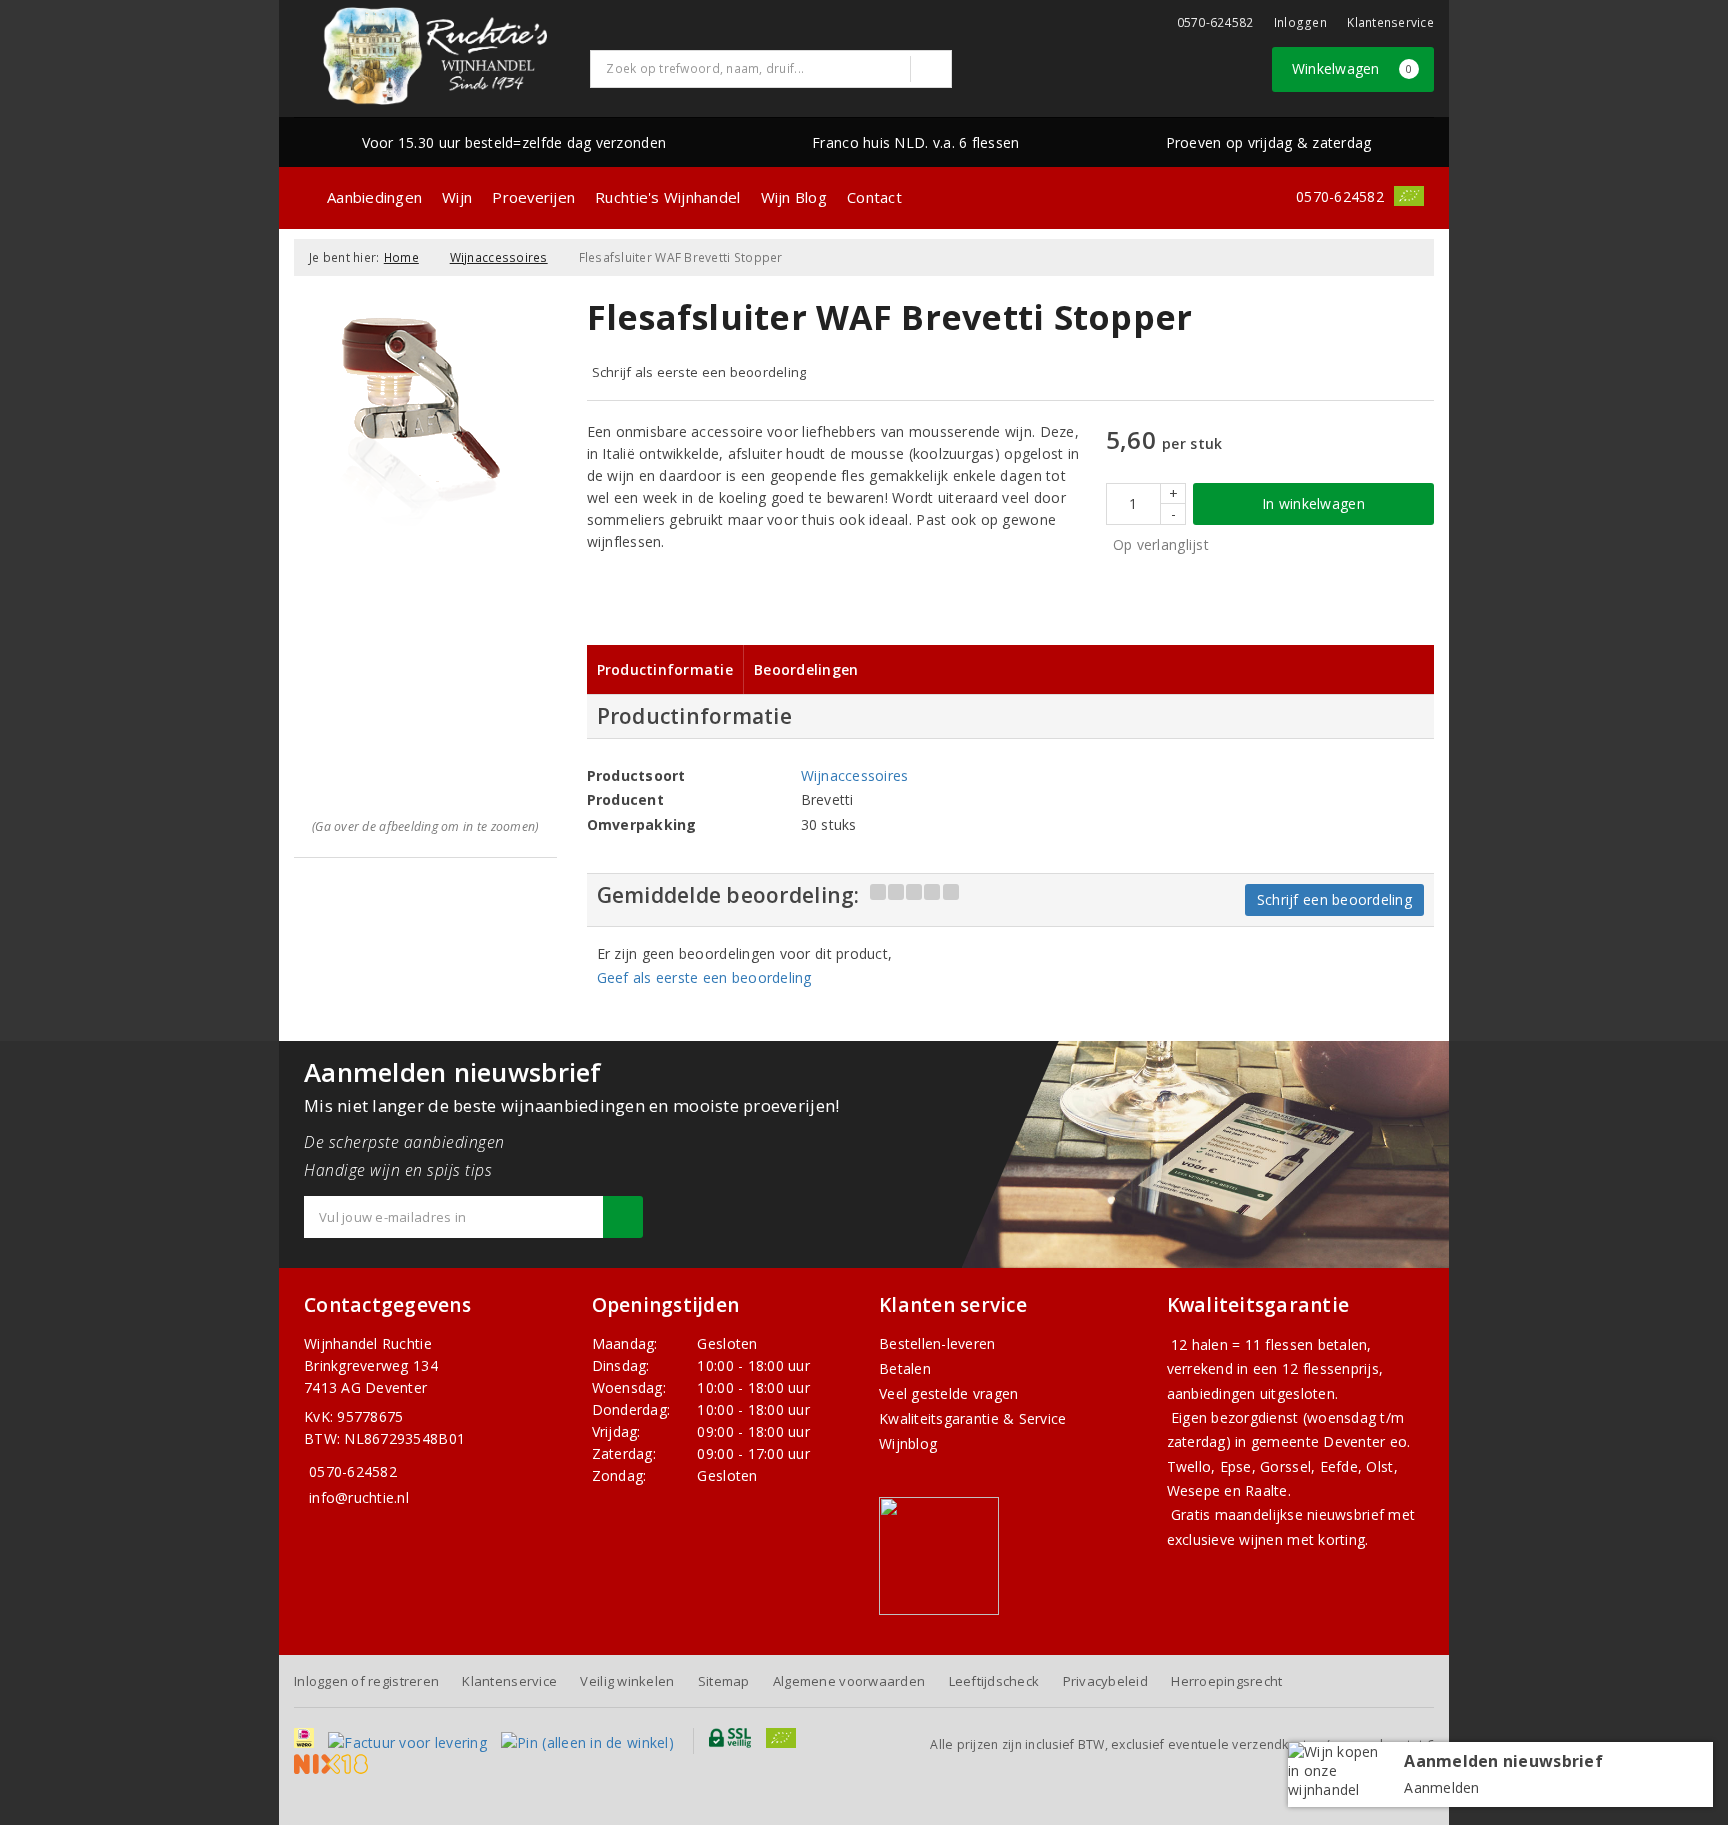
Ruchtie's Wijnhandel (667, 197)
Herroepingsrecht (1226, 1681)
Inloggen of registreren (366, 1681)
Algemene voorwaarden (849, 1681)
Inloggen (1300, 22)
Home (401, 257)
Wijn (457, 197)
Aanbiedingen (374, 197)
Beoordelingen (806, 669)
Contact (874, 197)
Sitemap (724, 1681)
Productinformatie (665, 669)
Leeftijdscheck (994, 1681)
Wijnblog (908, 1443)
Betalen (905, 1368)
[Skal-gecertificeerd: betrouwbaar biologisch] (1409, 196)
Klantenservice (1390, 22)
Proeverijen (533, 197)
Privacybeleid (1105, 1681)
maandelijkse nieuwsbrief (1299, 1514)
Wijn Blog (794, 197)
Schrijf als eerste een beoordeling (699, 372)
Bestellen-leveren (937, 1343)
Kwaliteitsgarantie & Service (972, 1418)
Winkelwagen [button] (1352, 68)
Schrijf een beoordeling (1334, 899)
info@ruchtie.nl (359, 1497)
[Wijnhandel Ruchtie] (435, 56)
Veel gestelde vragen (948, 1393)
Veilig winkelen (627, 1681)
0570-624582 (1215, 22)
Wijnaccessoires (499, 257)
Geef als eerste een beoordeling (704, 977)
